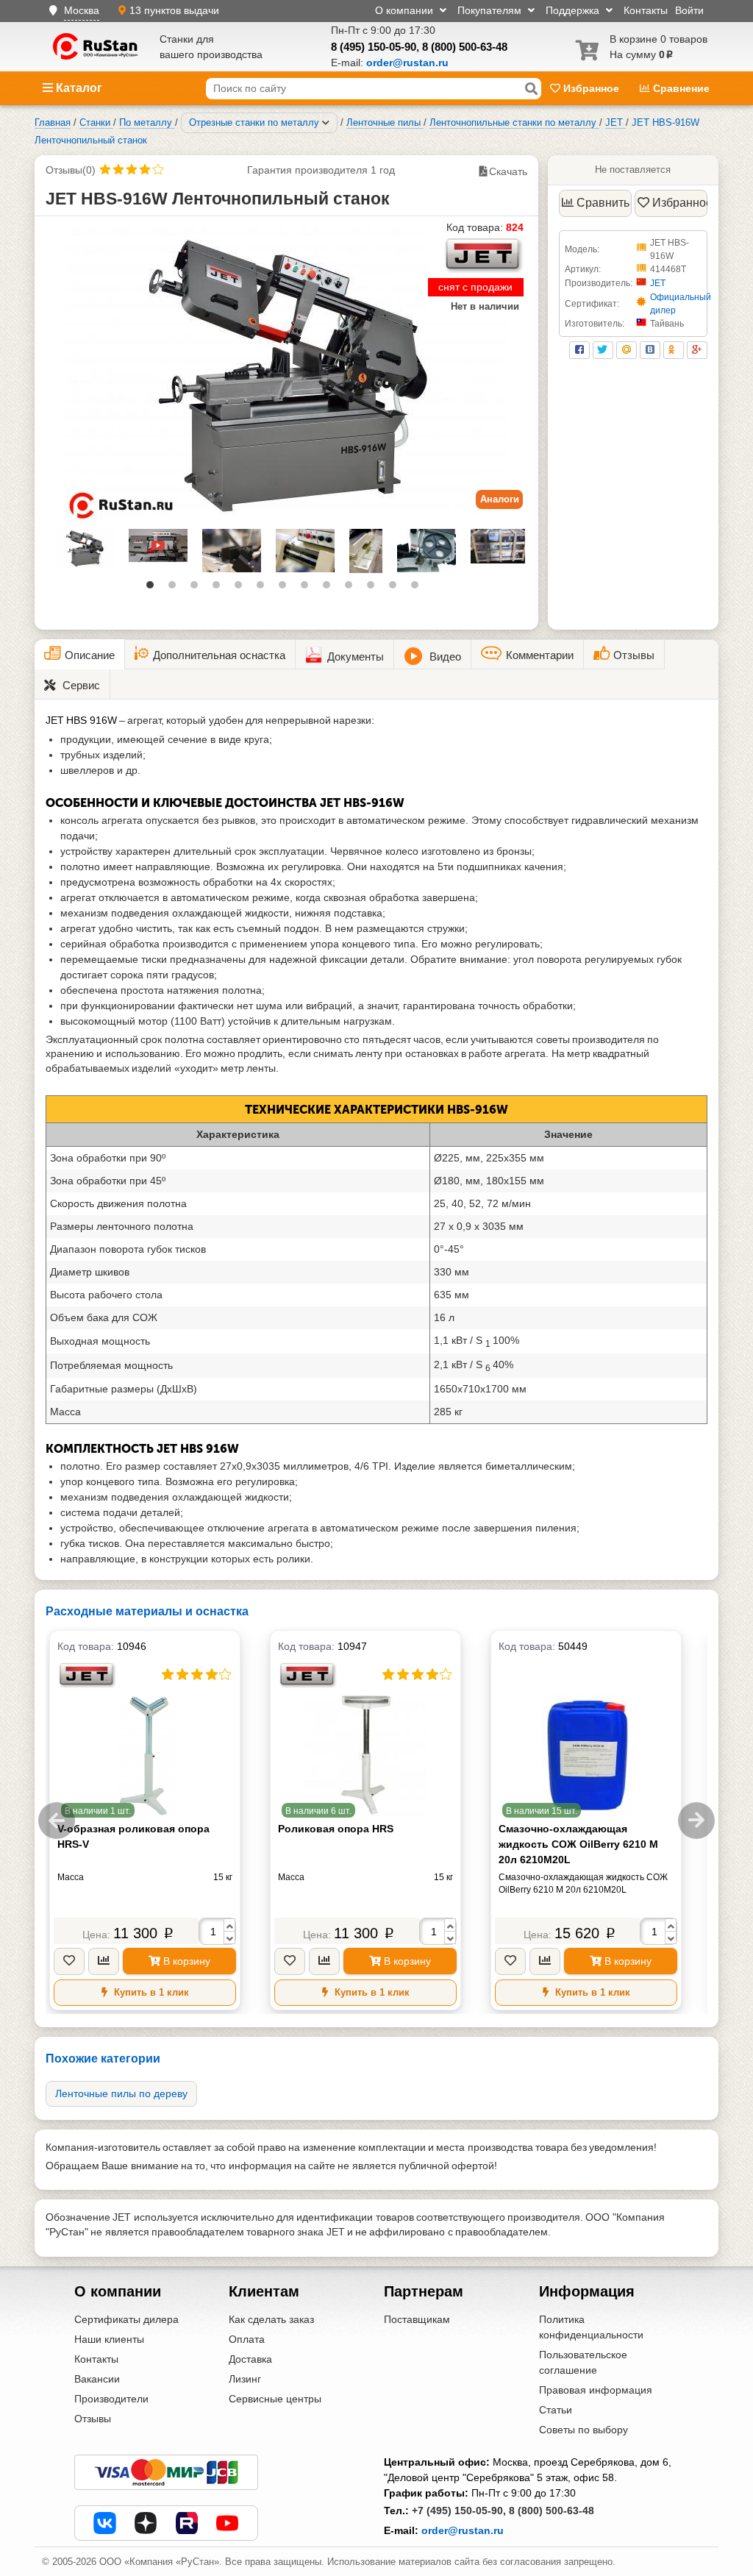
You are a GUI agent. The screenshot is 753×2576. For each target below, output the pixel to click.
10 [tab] (352, 588)
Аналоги (500, 499)
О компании (406, 10)
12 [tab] (396, 588)
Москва (82, 10)
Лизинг (245, 2379)
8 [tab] (308, 588)
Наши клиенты (109, 2339)
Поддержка (574, 10)
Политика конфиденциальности (591, 2327)
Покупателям (491, 10)
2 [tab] (176, 588)
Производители (111, 2399)
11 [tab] (374, 588)
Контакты (646, 10)
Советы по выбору (584, 2430)
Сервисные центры (275, 2399)
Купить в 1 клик (150, 1992)
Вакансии (97, 2379)
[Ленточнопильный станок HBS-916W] (286, 374)
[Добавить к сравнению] (104, 1961)
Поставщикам (417, 2319)
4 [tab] (220, 588)
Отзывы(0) (71, 170)
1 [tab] (154, 588)
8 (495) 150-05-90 (374, 47)
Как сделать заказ (271, 2319)
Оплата (247, 2339)
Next (696, 1821)
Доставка (250, 2359)
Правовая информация (596, 2390)
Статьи (556, 2410)
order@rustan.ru (463, 2530)
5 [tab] (242, 588)
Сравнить (603, 203)
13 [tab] (418, 588)
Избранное (591, 88)
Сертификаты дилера (126, 2319)
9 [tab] (330, 588)
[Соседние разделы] (326, 123)
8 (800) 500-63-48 (465, 47)
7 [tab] (286, 588)
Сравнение (680, 88)
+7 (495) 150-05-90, (459, 2511)
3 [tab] (198, 588)
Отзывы (93, 2419)
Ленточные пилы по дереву (121, 2093)
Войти (689, 10)
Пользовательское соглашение (583, 2362)
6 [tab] (264, 588)
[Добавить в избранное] (69, 1961)
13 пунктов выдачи (174, 10)
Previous (57, 1821)
